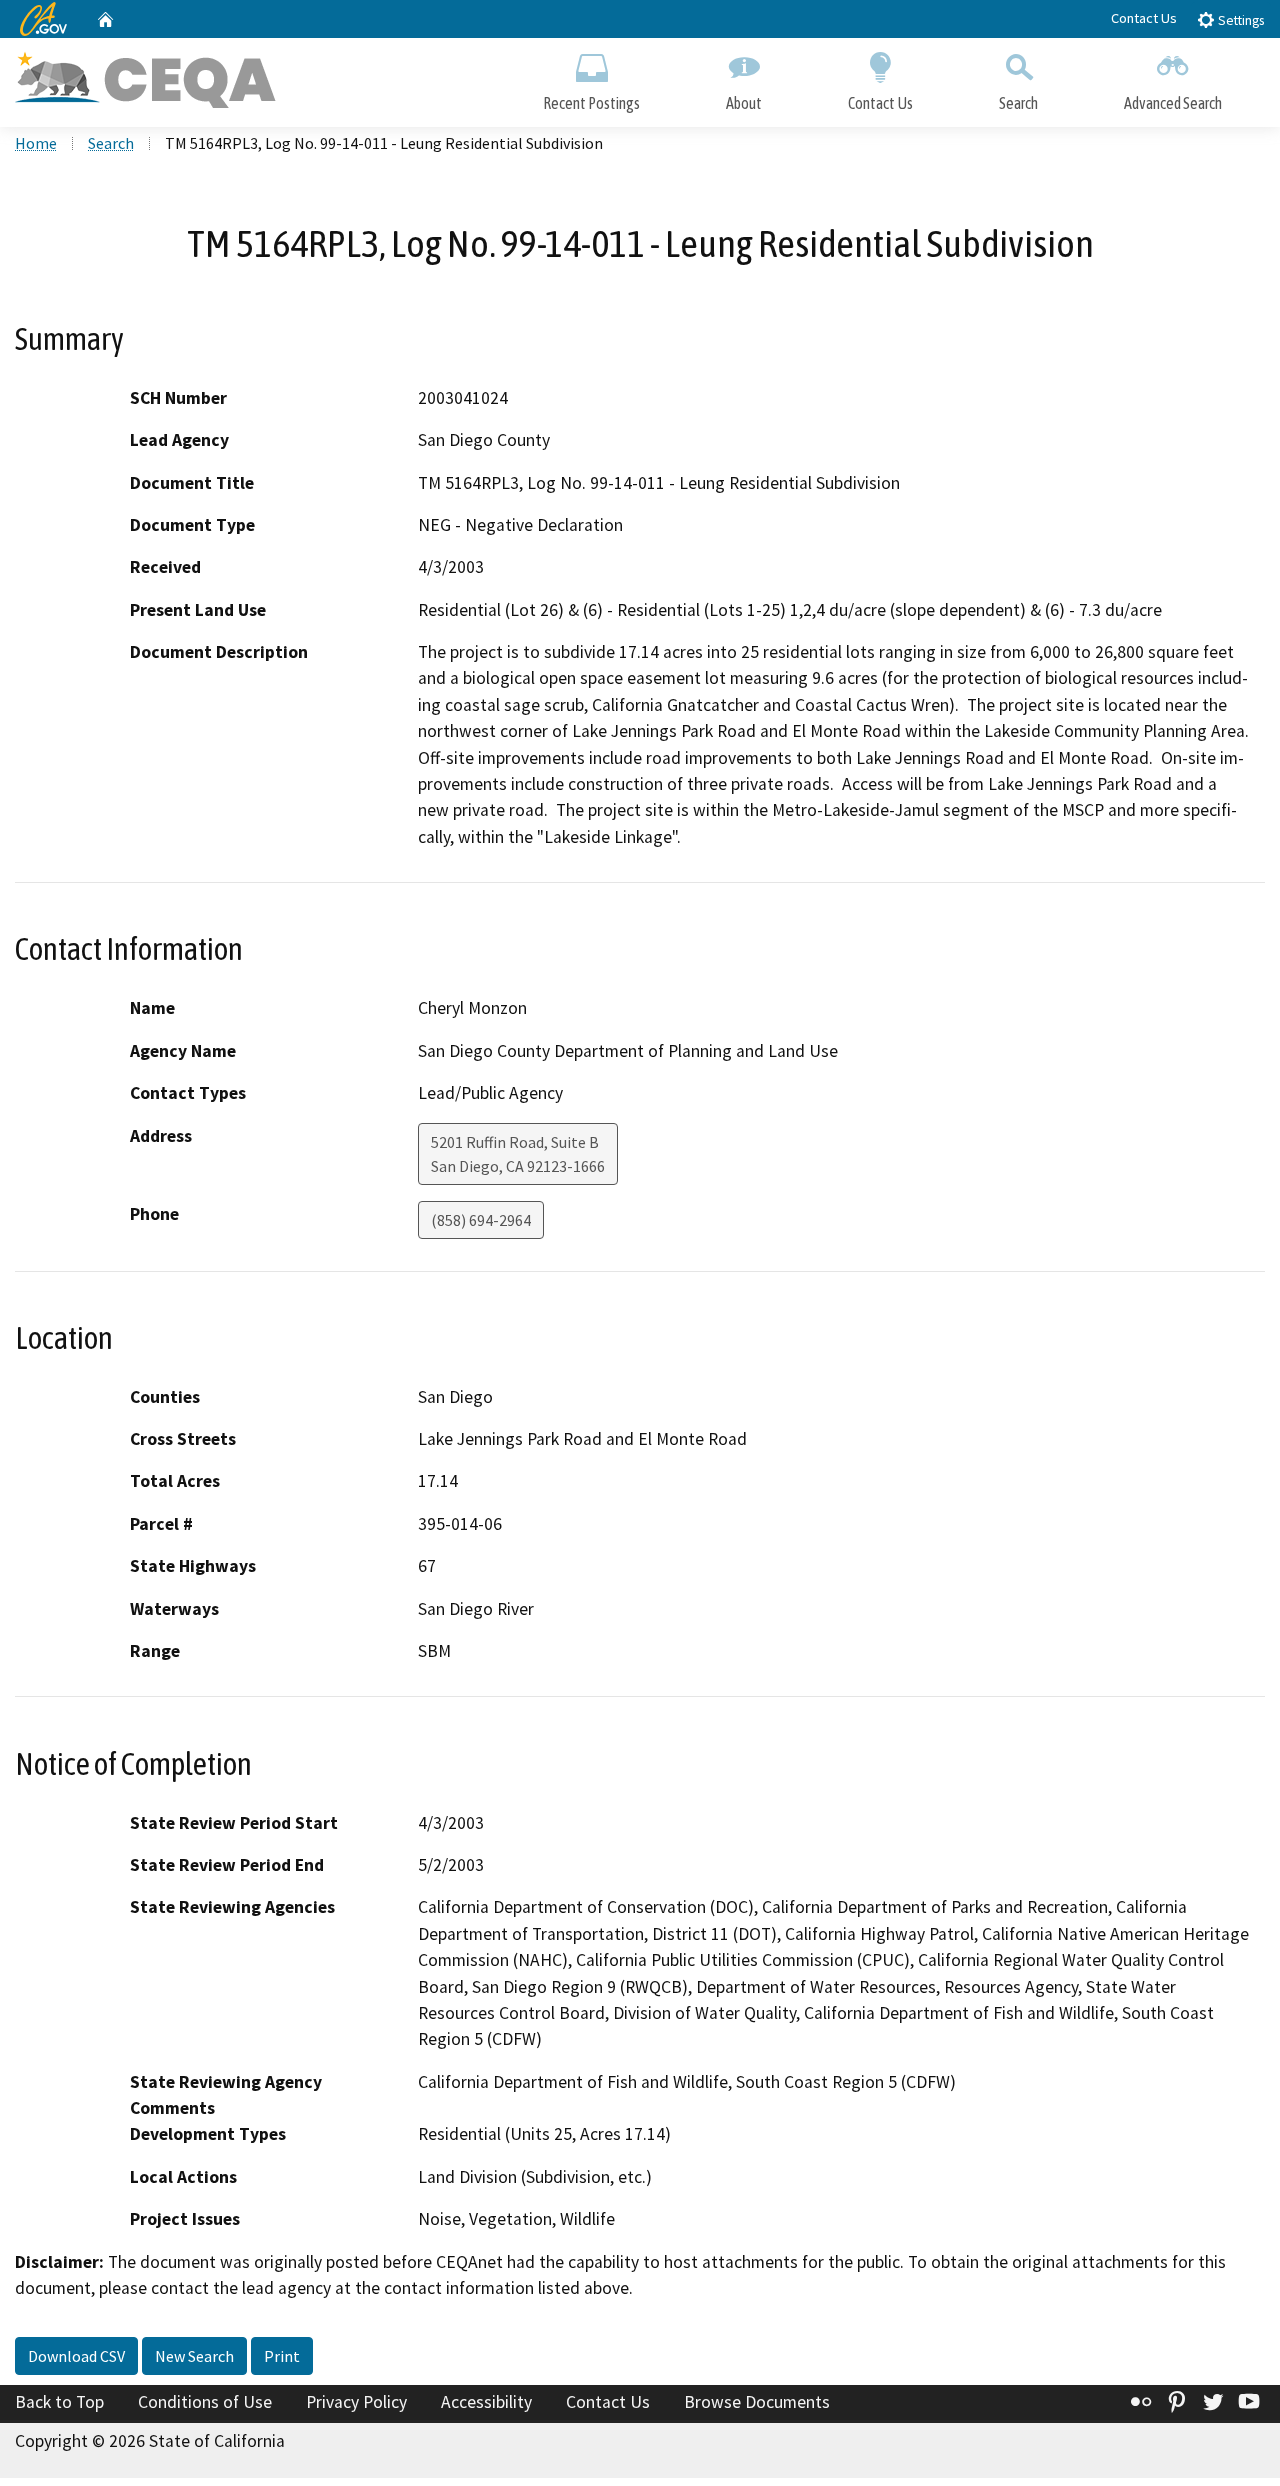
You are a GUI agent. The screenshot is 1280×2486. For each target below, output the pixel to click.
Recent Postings (591, 103)
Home (36, 143)
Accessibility (486, 2402)
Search (1018, 103)
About (744, 103)
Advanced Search (1173, 103)
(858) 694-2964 (481, 1220)
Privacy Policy (356, 2402)
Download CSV (76, 2356)
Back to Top (59, 2402)
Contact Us (1144, 18)
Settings (1239, 20)
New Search (194, 2356)
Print (282, 2356)
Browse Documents (757, 2402)
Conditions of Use (205, 2402)
